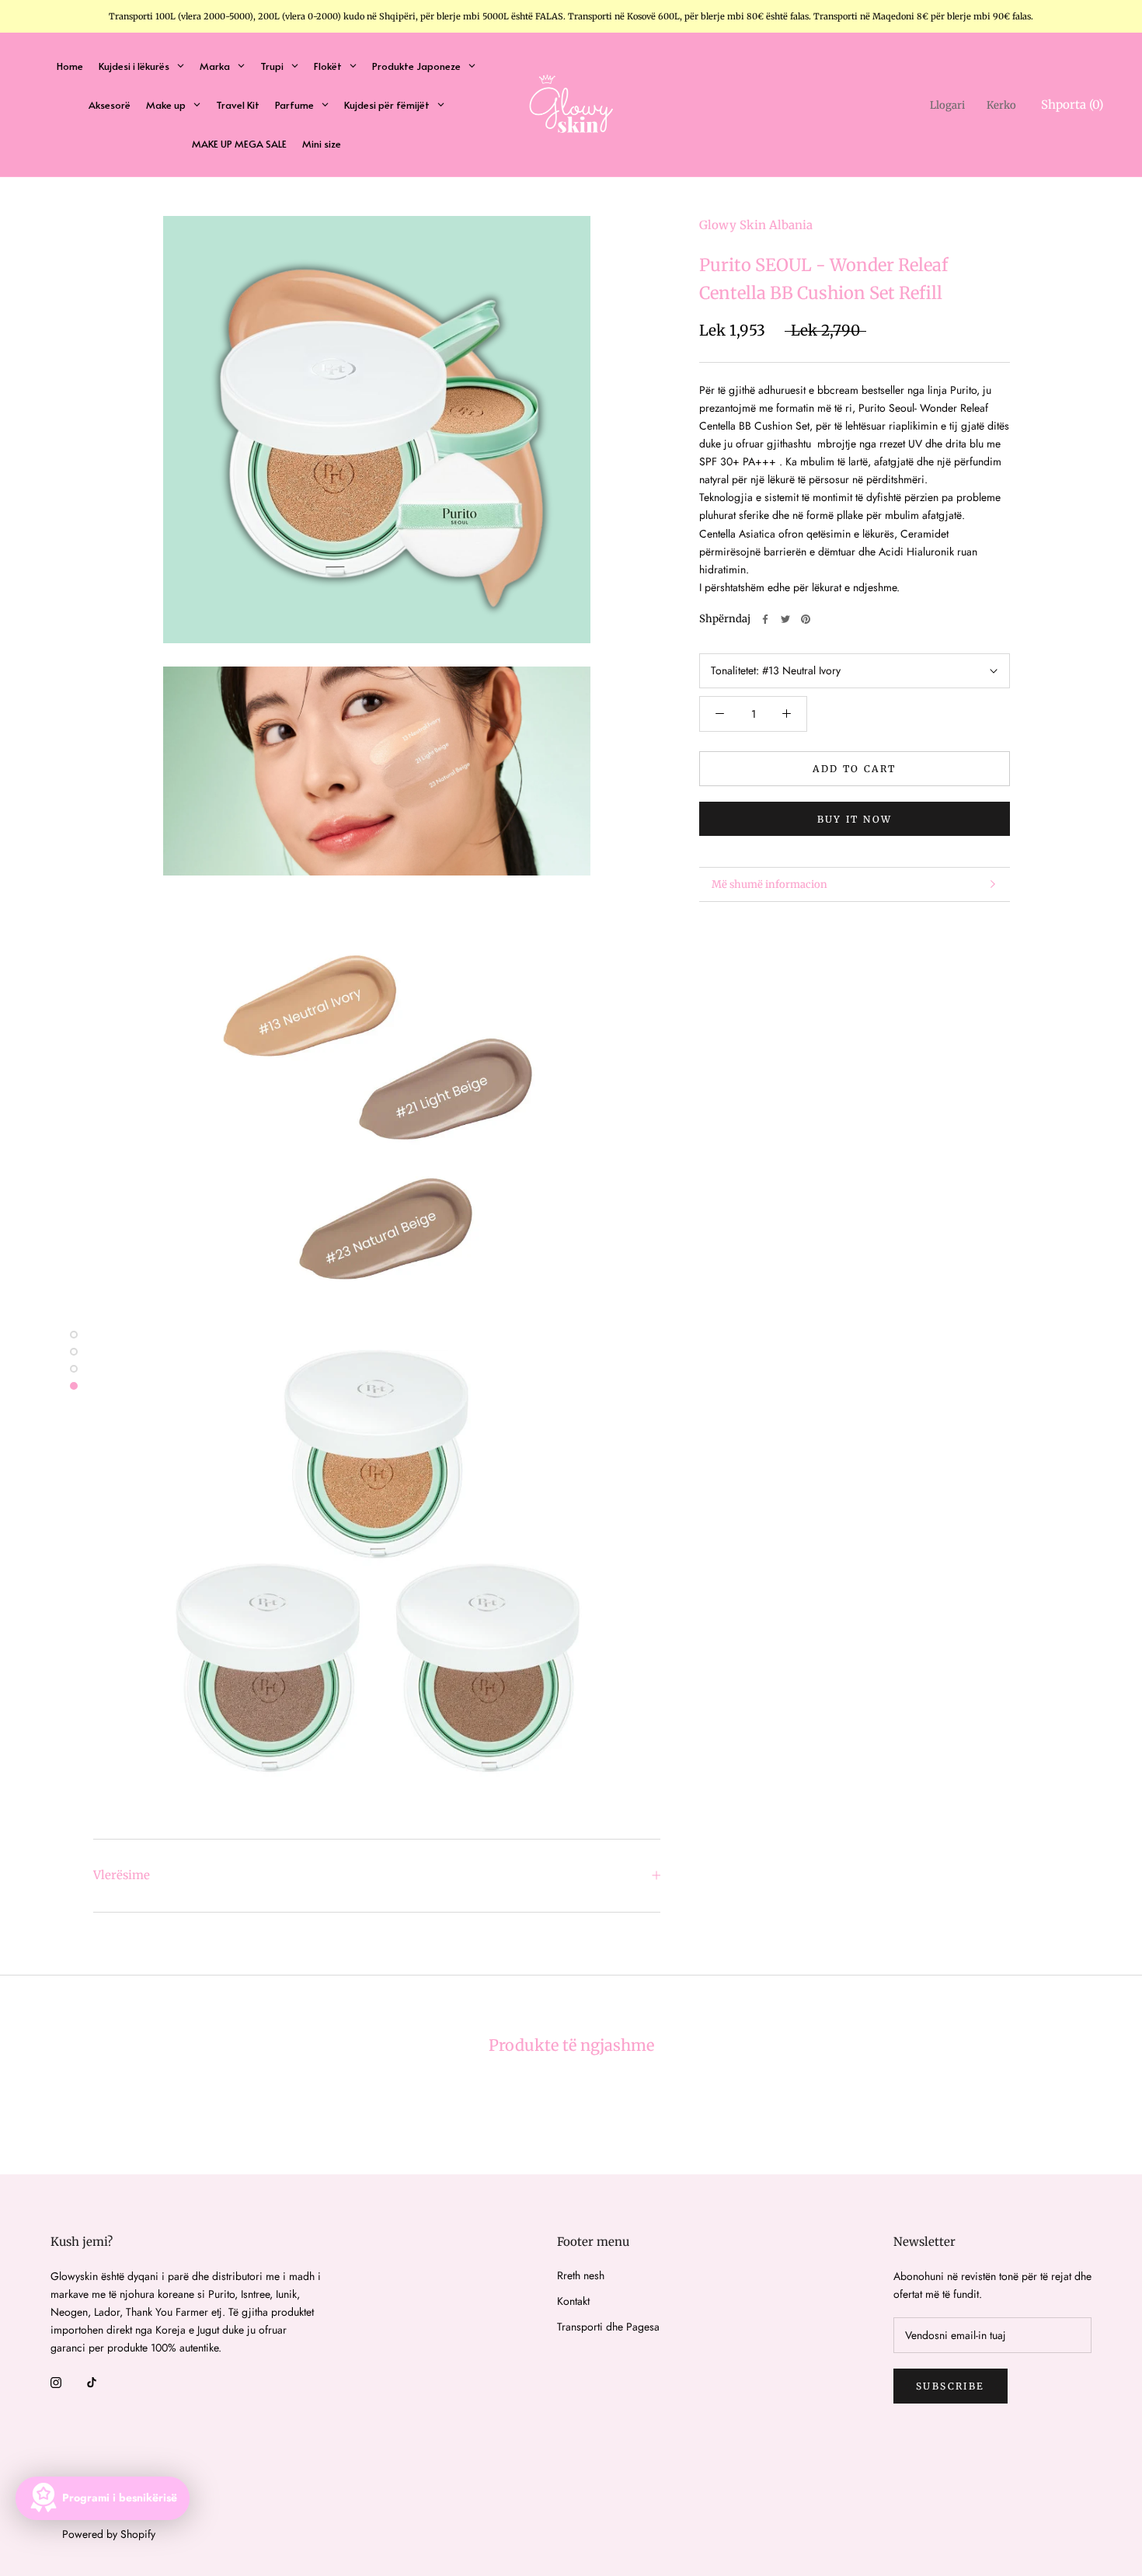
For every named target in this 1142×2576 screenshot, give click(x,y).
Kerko (1001, 105)
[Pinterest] (806, 619)
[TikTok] (92, 2381)
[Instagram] (56, 2381)
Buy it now (855, 819)
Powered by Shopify (109, 2534)
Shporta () (1072, 104)
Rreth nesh (581, 2275)
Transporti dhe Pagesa (608, 2327)
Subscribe (951, 2386)
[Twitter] (785, 619)
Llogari (947, 105)
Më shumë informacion (769, 884)
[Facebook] (765, 619)
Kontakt (573, 2301)
